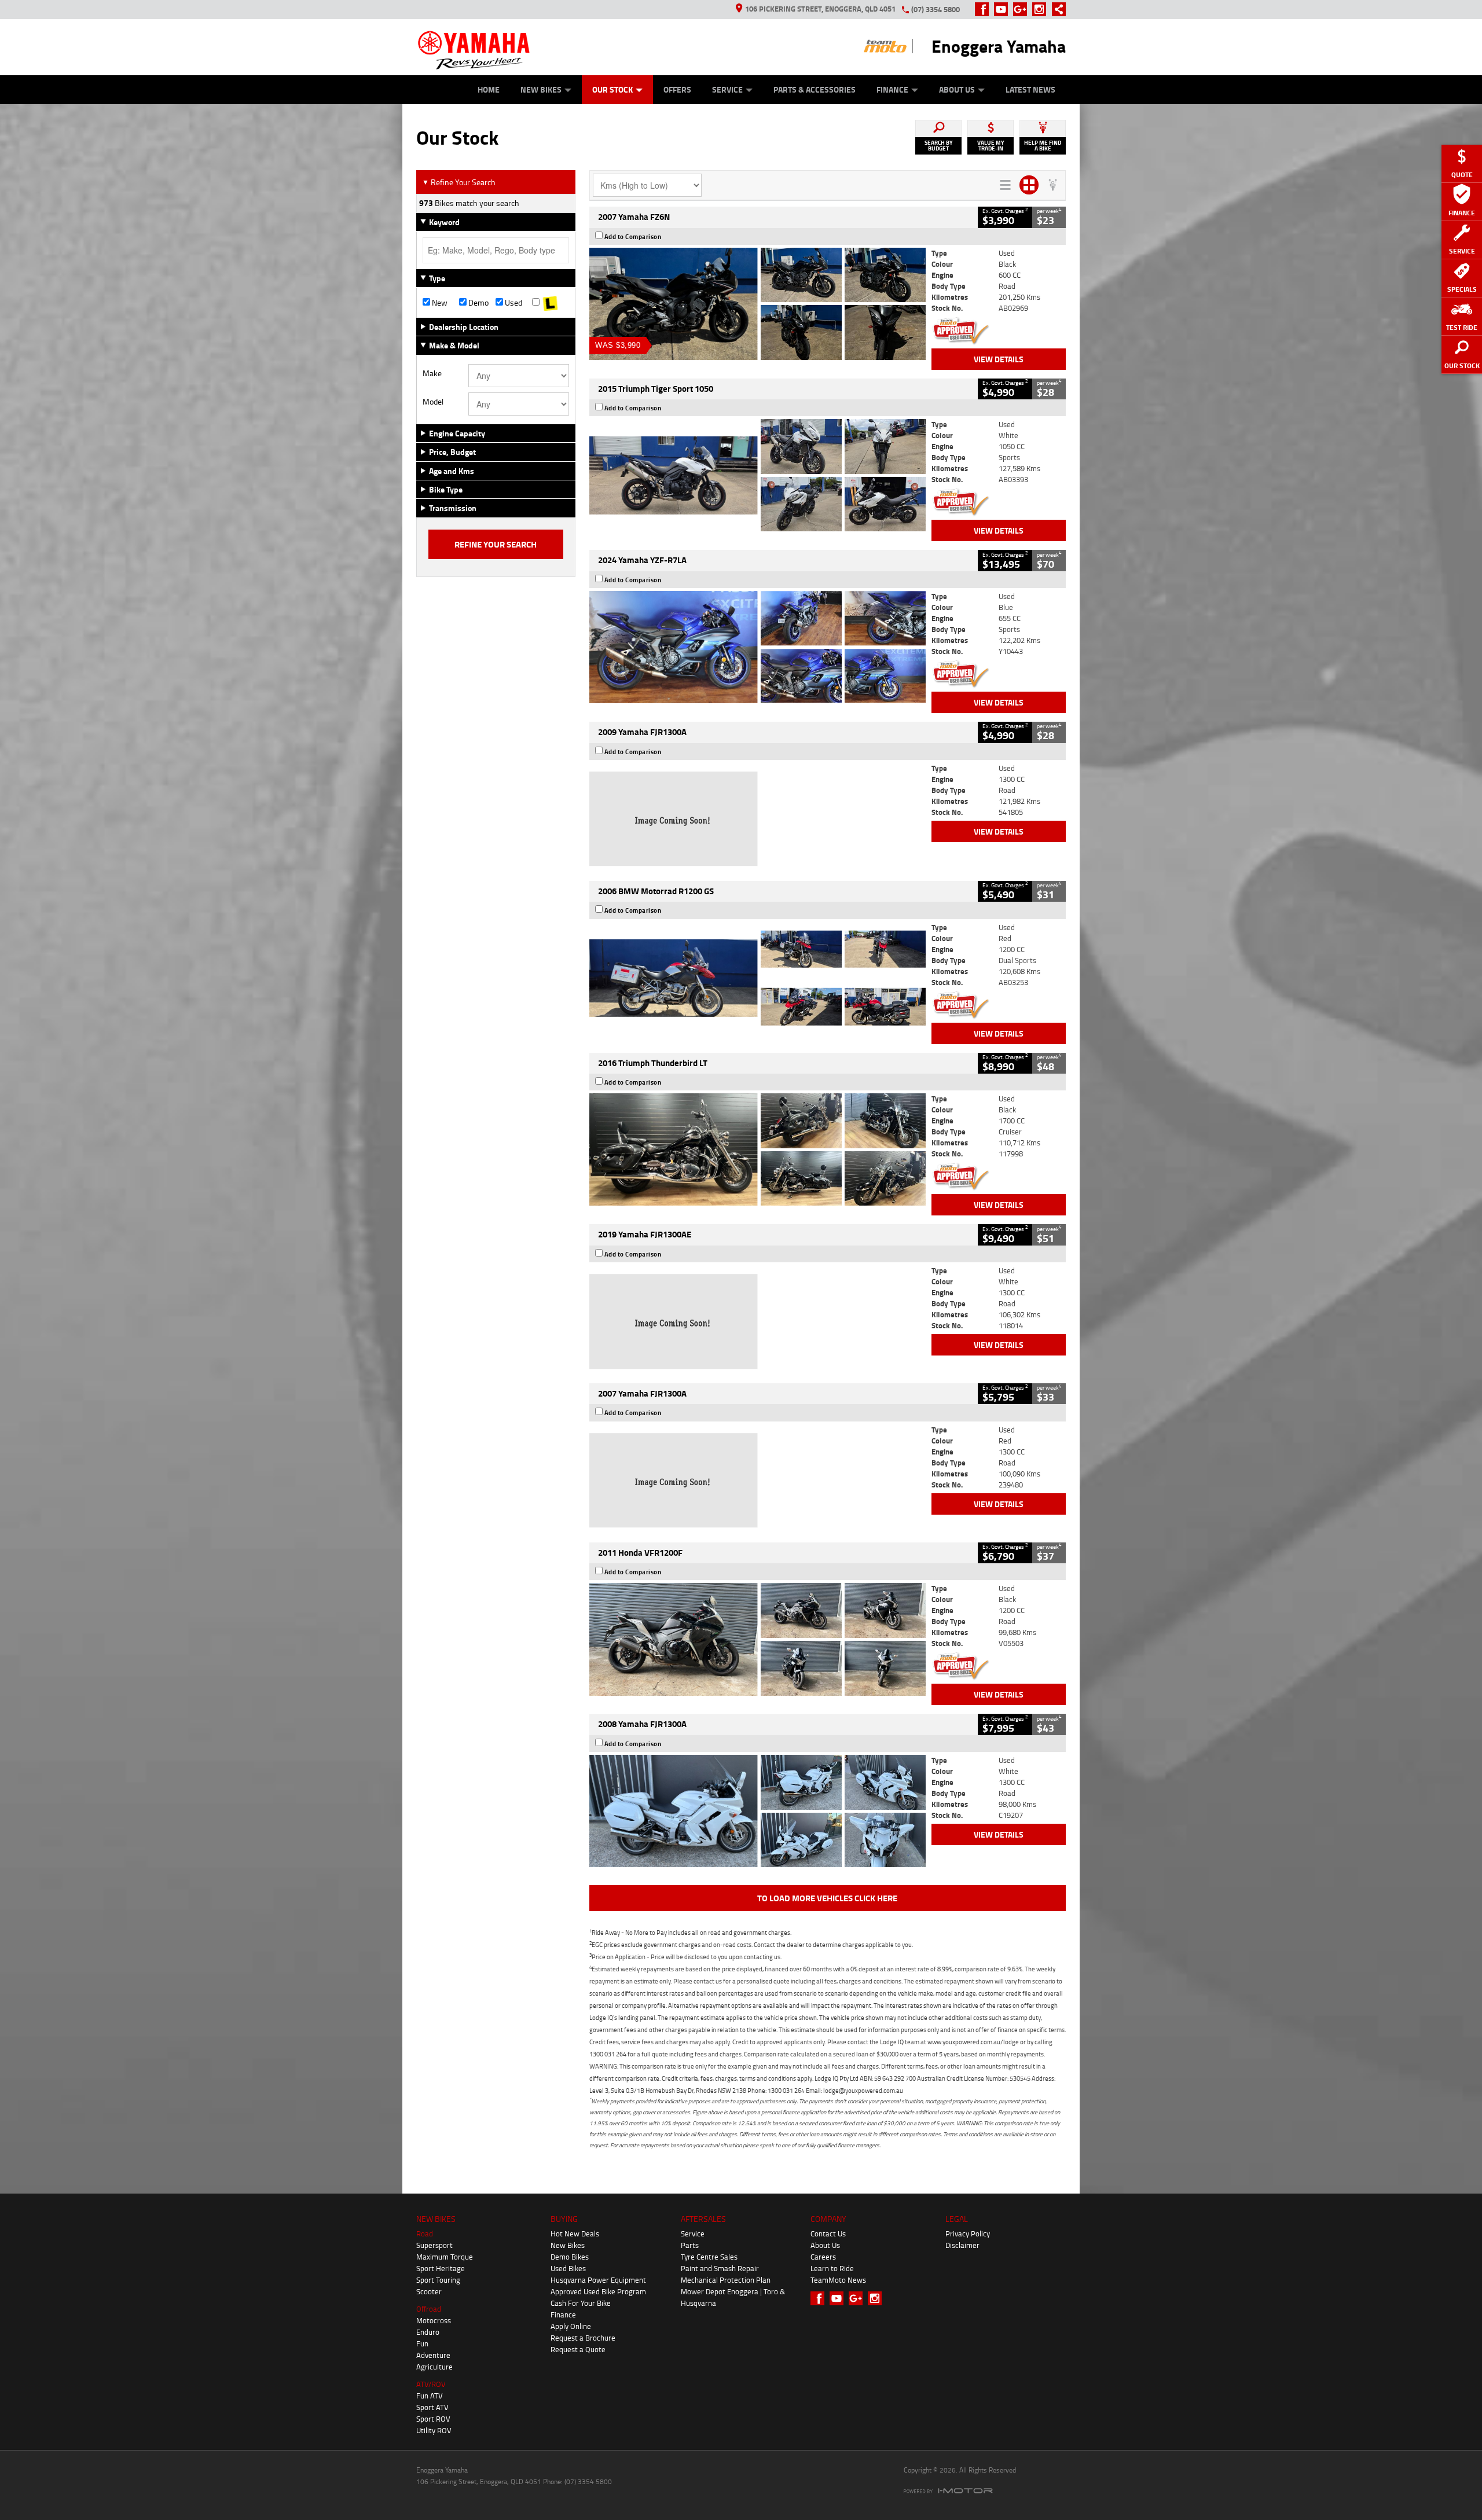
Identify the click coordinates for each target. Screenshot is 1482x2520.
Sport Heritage (441, 2268)
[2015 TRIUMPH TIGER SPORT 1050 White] (757, 475)
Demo (478, 303)
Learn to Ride (832, 2268)
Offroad (429, 2309)
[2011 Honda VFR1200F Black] (757, 1639)
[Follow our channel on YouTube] (1004, 9)
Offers (677, 89)
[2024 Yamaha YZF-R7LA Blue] (757, 647)
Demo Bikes (570, 2257)
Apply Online (571, 2326)
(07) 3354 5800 (936, 9)
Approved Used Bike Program (598, 2291)
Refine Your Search (459, 182)
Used (513, 303)
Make (432, 373)
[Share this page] (1056, 9)
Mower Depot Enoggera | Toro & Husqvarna (733, 2297)
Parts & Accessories (815, 89)
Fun (422, 2343)
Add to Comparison (633, 237)
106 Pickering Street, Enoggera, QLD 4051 (820, 9)
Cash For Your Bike (581, 2303)
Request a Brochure (583, 2338)
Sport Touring (438, 2280)
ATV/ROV (431, 2384)
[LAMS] (550, 303)
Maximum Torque (445, 2257)
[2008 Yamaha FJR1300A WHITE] (757, 1811)
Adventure (433, 2355)
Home (489, 89)
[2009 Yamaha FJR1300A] (757, 819)
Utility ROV (434, 2430)
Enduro (428, 2332)
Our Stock (612, 89)
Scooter (429, 2291)
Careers (823, 2257)
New (439, 303)
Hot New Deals (575, 2234)
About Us (957, 89)
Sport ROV (433, 2419)
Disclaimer (962, 2245)
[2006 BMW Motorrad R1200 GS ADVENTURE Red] (757, 978)
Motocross (434, 2320)
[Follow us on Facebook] (984, 9)
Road (425, 2234)
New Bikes (541, 89)
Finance (892, 89)
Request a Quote (578, 2349)
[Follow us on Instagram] (1042, 9)
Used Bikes (568, 2268)
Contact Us (828, 2234)
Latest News (1030, 89)
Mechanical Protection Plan (726, 2280)
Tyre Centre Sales (709, 2257)
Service (727, 89)
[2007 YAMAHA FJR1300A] (757, 1481)
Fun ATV (430, 2396)
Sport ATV (432, 2407)
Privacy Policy (968, 2234)
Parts (690, 2245)
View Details (999, 359)
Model (433, 402)
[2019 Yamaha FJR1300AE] (757, 1321)
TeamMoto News (838, 2280)
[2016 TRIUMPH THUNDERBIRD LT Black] (757, 1149)
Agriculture (434, 2367)
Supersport (434, 2245)
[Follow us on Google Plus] (1023, 9)
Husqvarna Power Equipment (598, 2280)
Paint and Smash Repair (720, 2268)
